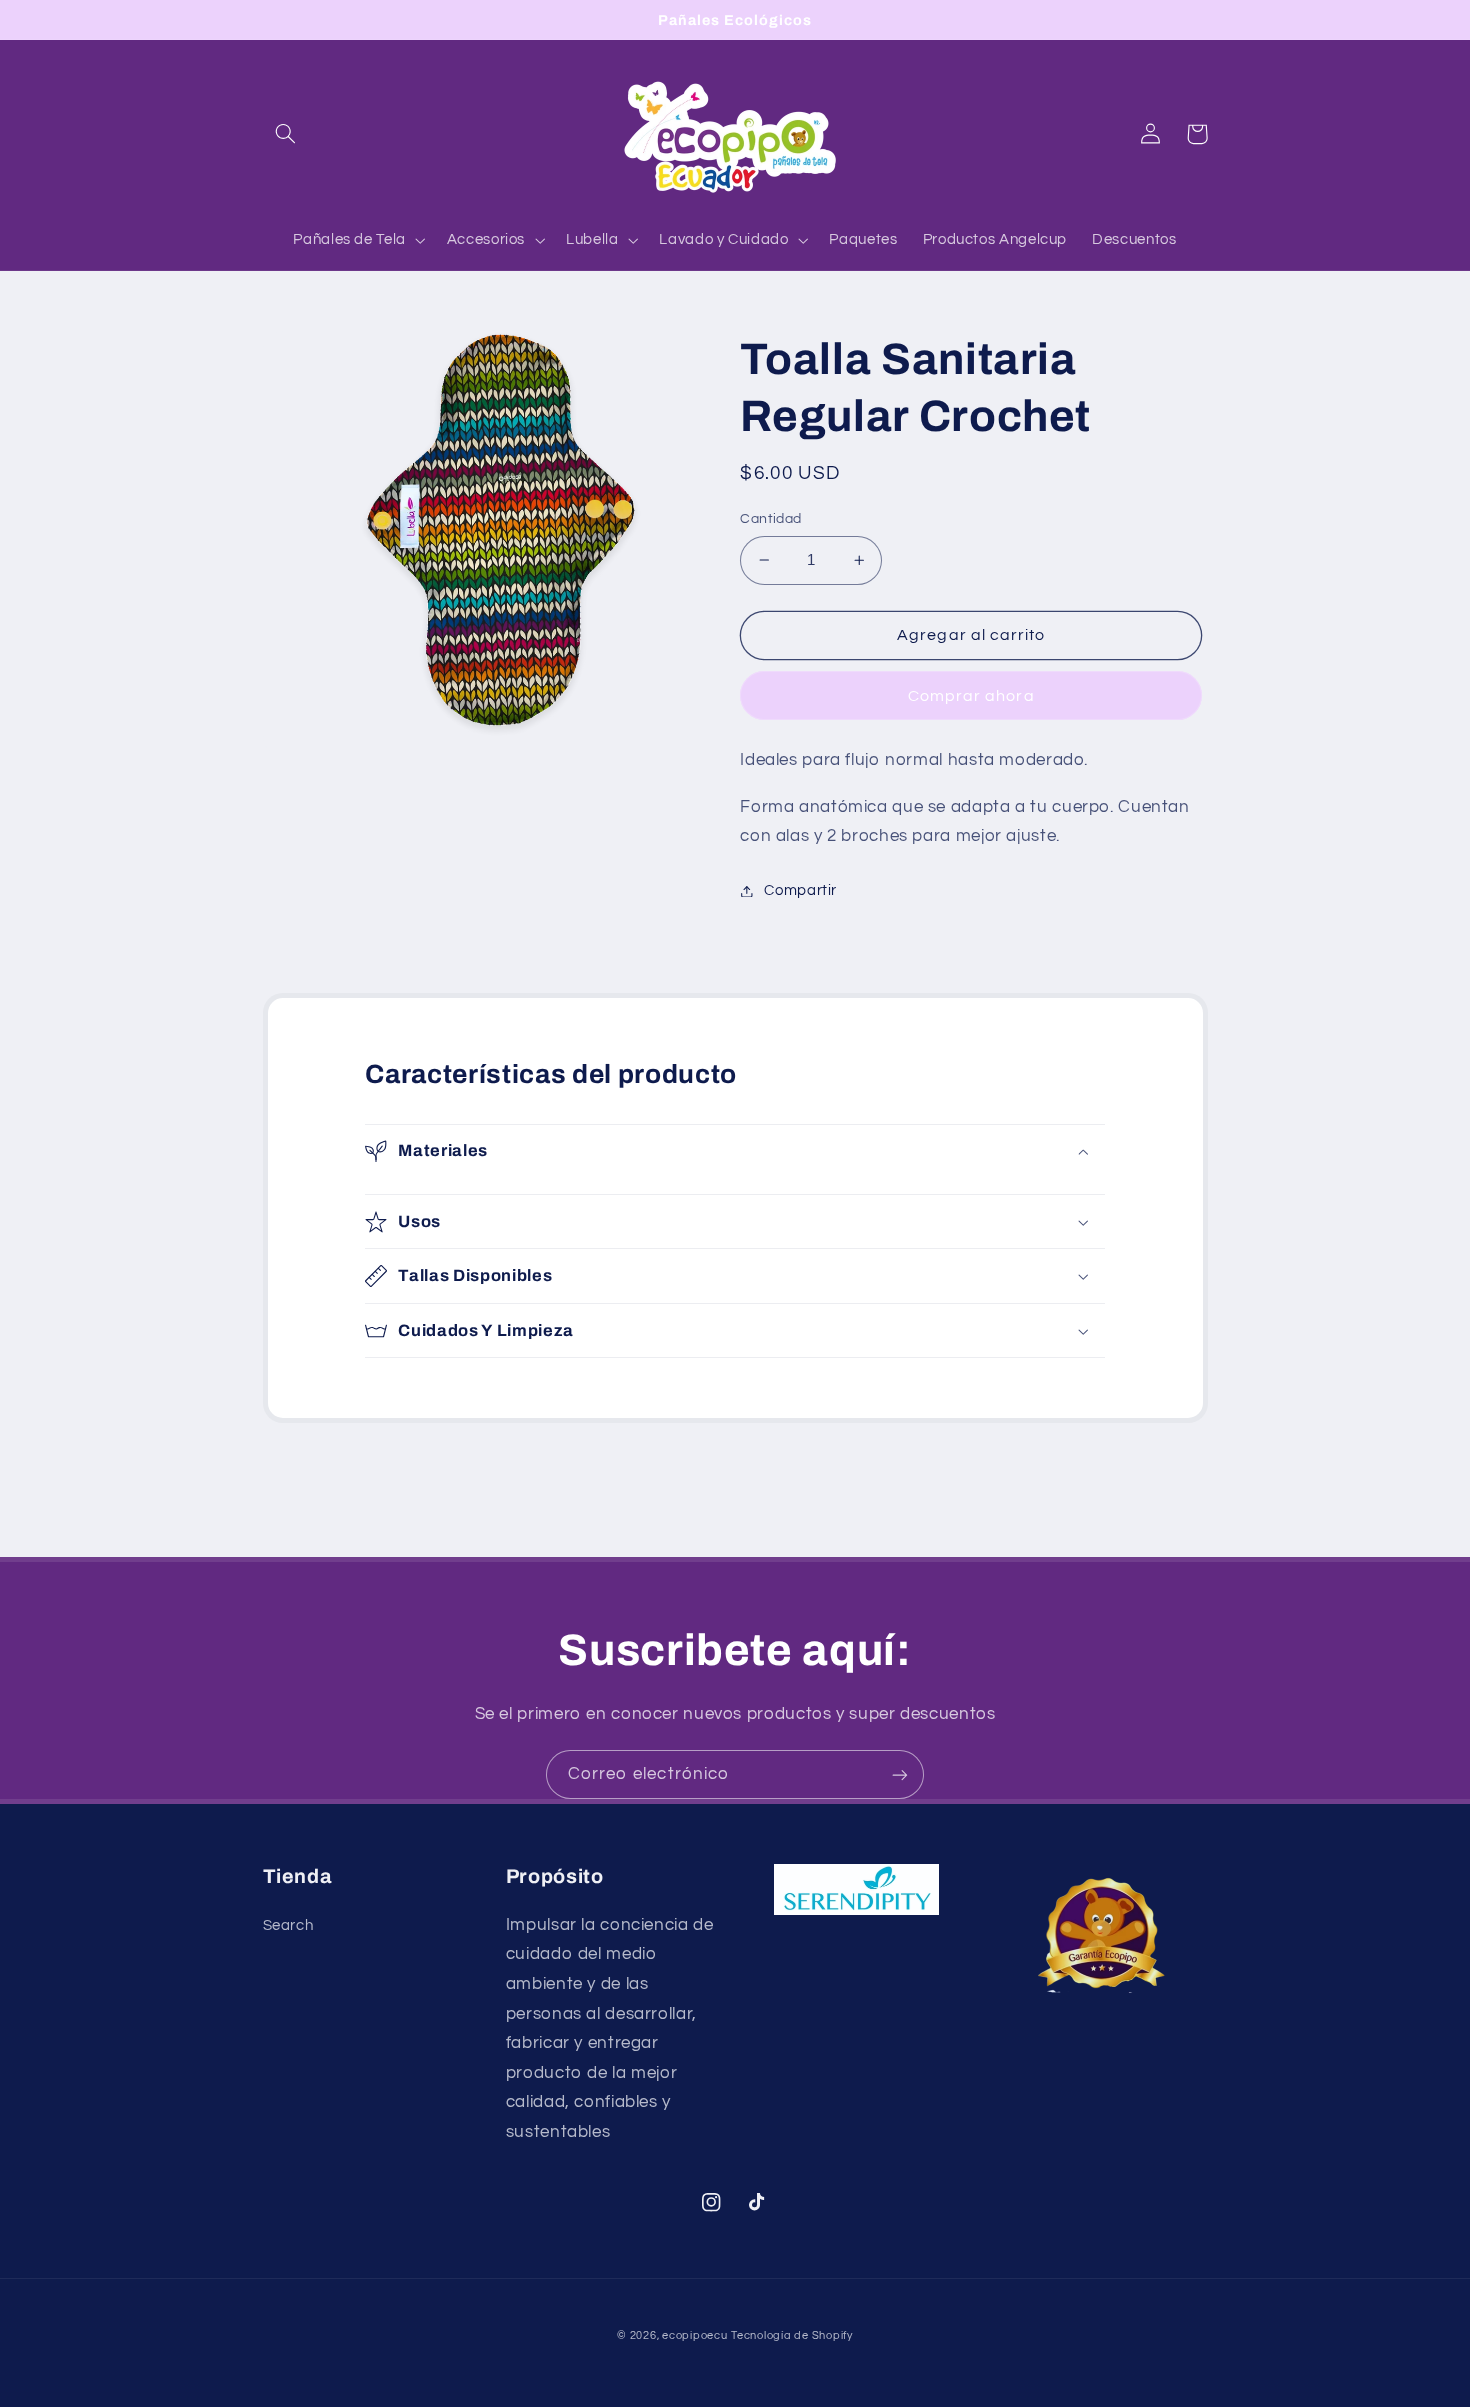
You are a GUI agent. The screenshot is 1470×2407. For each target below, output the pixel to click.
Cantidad (770, 519)
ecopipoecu (694, 2335)
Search (288, 1925)
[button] (286, 134)
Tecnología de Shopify (791, 2335)
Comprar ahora (971, 696)
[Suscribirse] (900, 1774)
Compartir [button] (800, 890)
